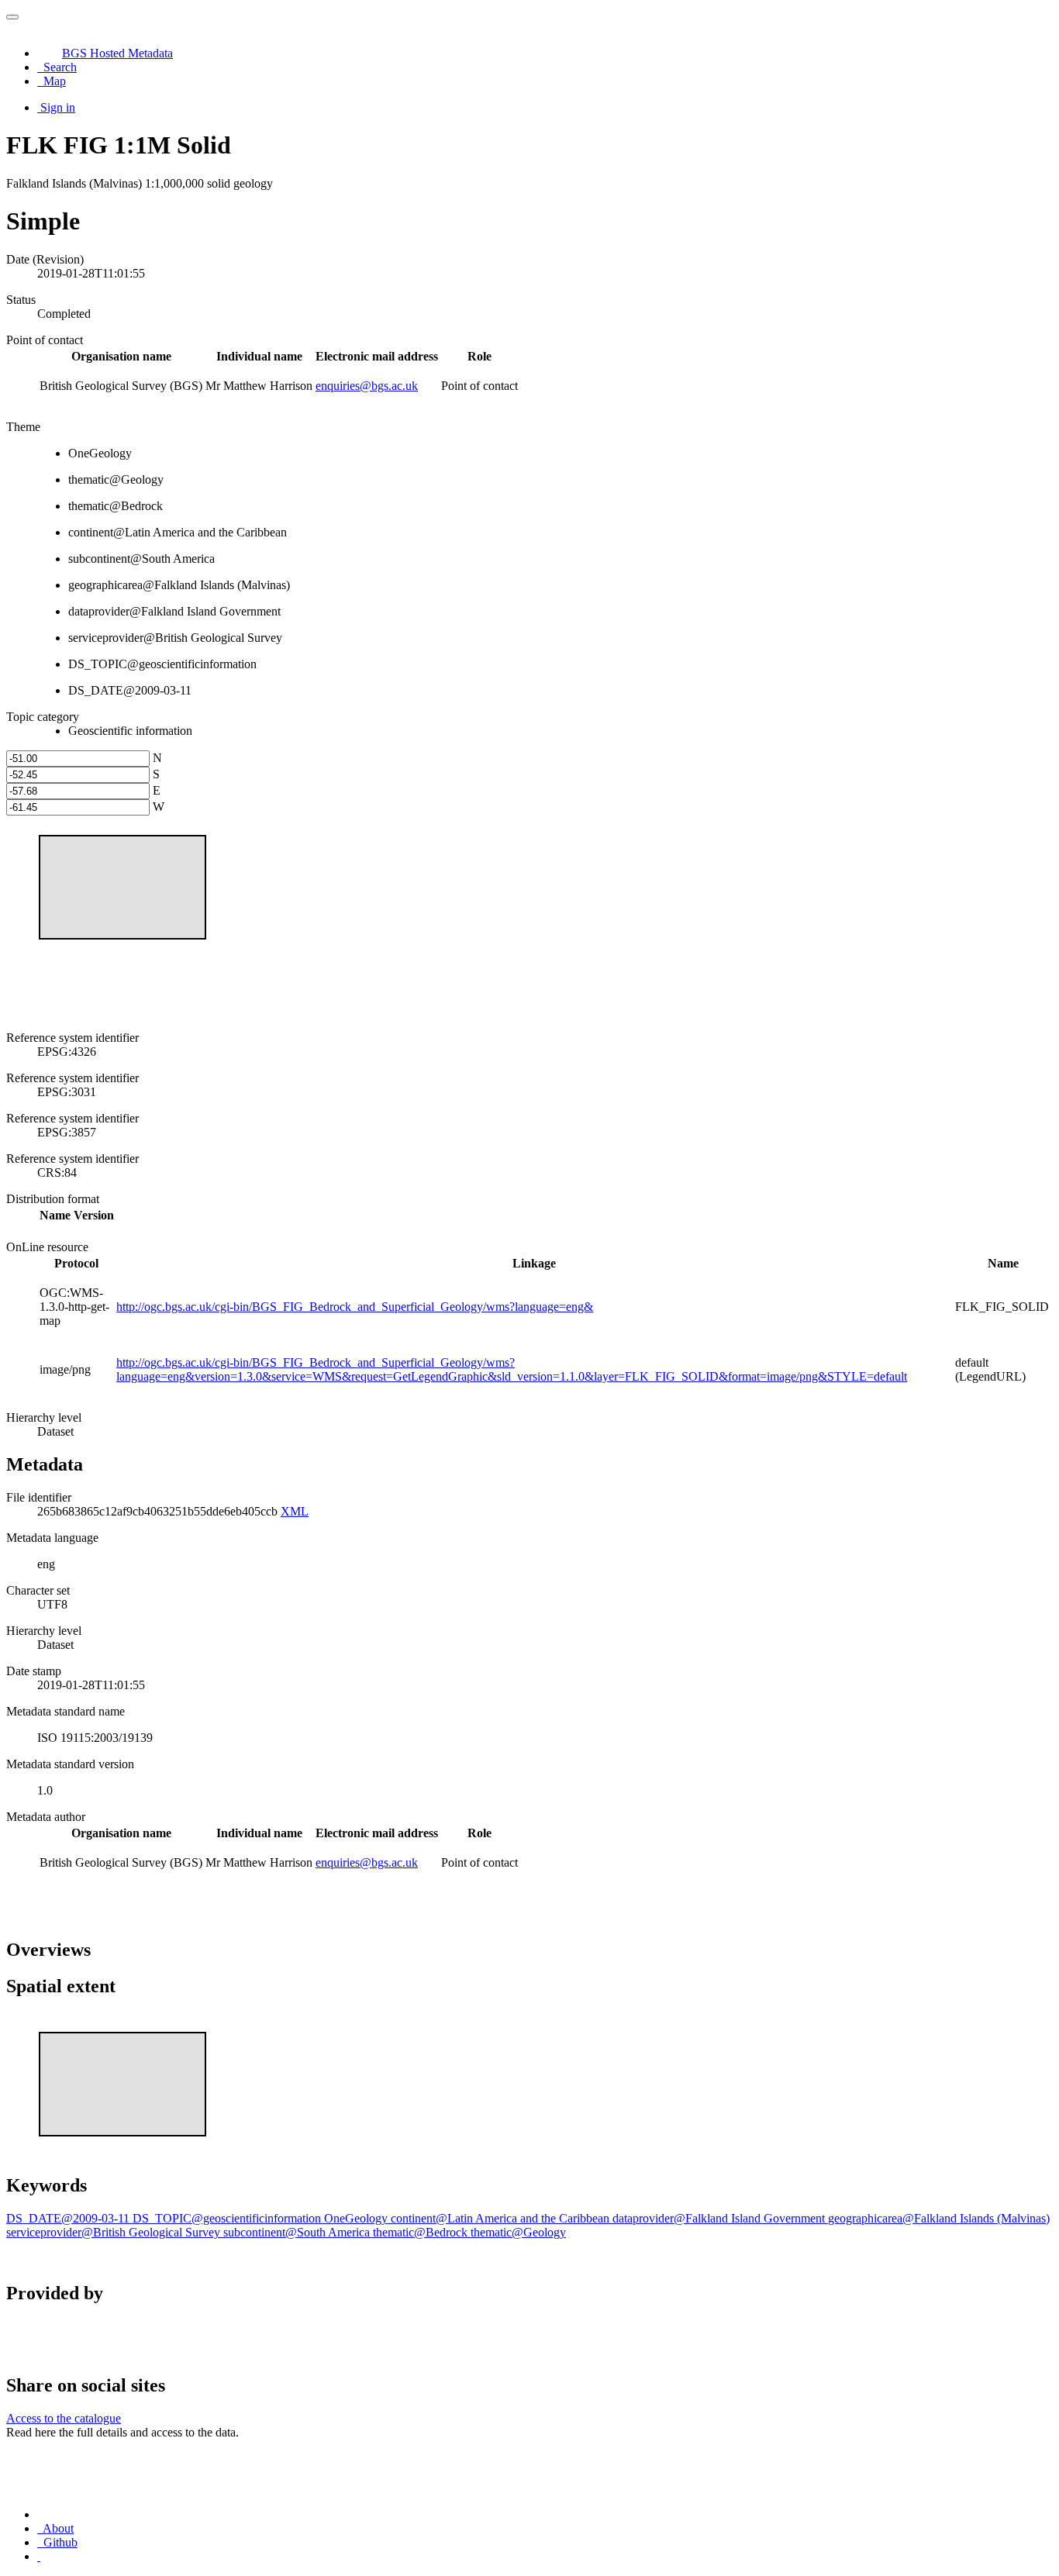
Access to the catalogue (64, 2418)
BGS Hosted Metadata (117, 53)
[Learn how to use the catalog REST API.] (39, 2556)
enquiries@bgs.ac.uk (367, 386)
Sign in (58, 107)
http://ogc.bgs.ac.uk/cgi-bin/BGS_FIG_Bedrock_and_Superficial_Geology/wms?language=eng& (355, 1307)
